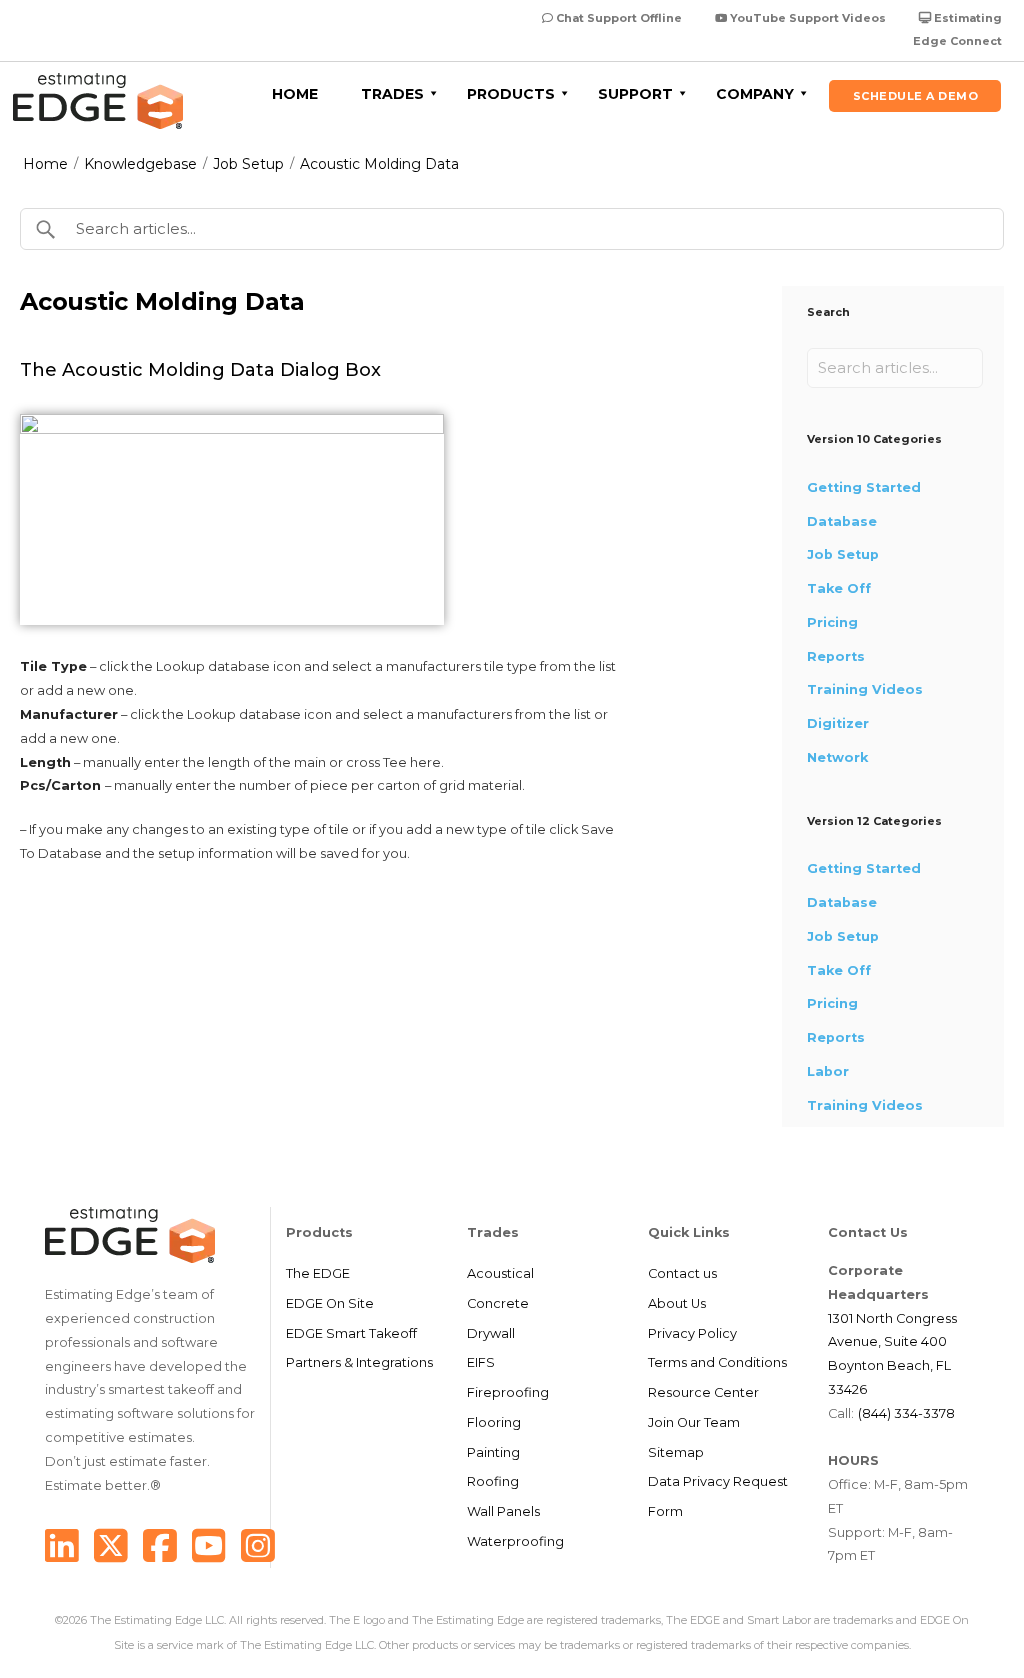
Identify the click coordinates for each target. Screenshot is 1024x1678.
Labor (828, 1071)
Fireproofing (508, 1392)
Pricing (832, 622)
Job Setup (248, 164)
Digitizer (838, 723)
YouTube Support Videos (806, 18)
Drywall (491, 1333)
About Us (677, 1303)
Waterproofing (515, 1541)
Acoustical (500, 1273)
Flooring (494, 1422)
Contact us (682, 1273)
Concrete (498, 1303)
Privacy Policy (692, 1333)
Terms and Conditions (717, 1362)
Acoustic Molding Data (379, 164)
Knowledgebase (140, 164)
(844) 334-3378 (906, 1413)
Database (842, 521)
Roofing (493, 1481)
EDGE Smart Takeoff (351, 1333)
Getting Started (864, 487)
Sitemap (676, 1452)
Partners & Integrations (359, 1362)
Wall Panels (503, 1511)
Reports (836, 656)
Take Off (839, 588)
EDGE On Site (330, 1303)
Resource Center (703, 1392)
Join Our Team (694, 1422)
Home (45, 164)
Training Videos (865, 689)
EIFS (481, 1362)
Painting (493, 1452)
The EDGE (318, 1273)
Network (837, 757)
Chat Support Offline (617, 18)
